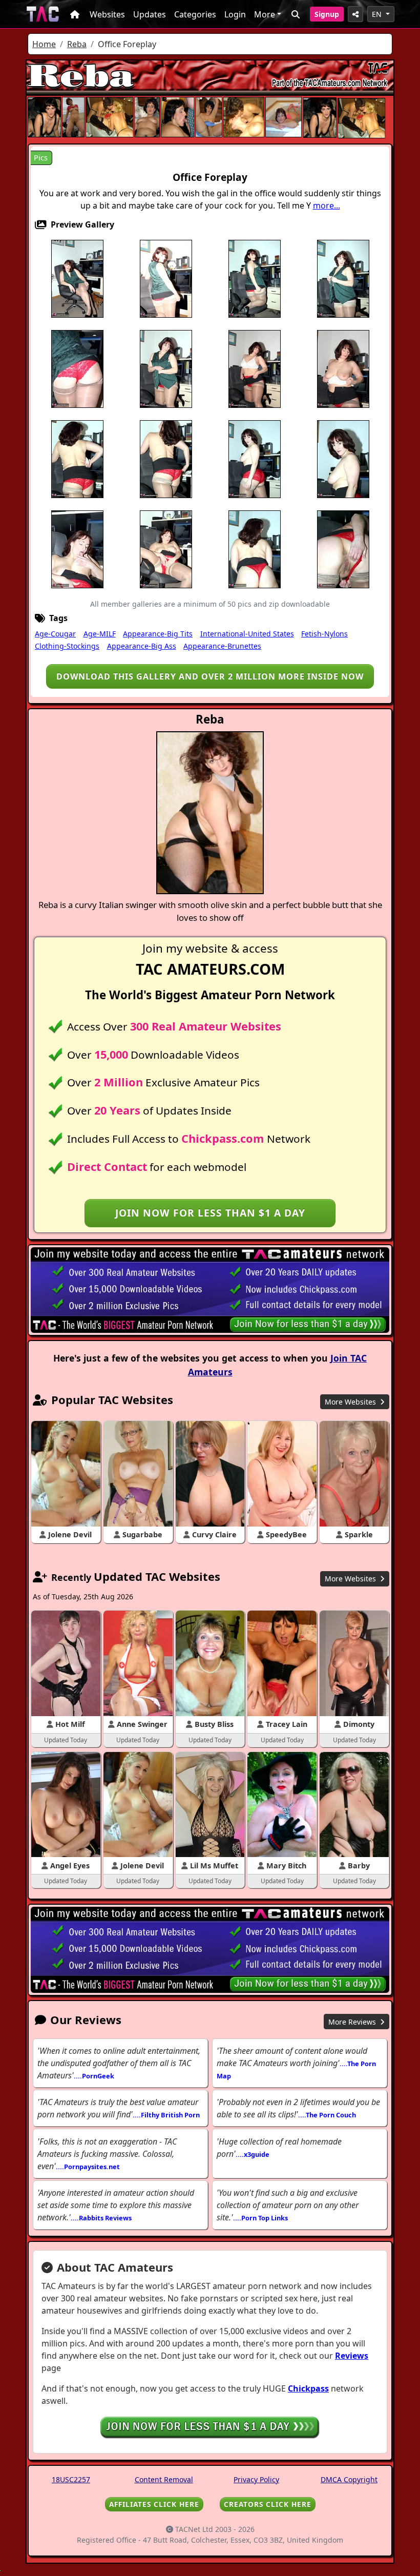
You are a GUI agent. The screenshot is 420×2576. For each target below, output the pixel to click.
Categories (195, 14)
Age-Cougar (55, 634)
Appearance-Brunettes (222, 646)
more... (327, 205)
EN (378, 14)
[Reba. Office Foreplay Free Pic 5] (343, 278)
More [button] (265, 14)
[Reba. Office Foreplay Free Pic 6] (77, 368)
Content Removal (164, 2479)
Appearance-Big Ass (142, 646)
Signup (327, 14)
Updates (150, 14)
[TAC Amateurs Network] (43, 14)
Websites (107, 14)
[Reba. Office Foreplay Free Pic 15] (343, 459)
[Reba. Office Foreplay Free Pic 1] (77, 278)
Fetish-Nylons (324, 634)
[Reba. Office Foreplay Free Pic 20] (343, 549)
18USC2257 (71, 2479)
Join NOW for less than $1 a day (210, 1213)
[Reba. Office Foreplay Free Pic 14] (255, 459)
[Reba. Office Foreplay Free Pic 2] (166, 278)
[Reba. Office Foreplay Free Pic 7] (166, 368)
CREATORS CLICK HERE (268, 2504)
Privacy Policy (256, 2479)
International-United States (247, 634)
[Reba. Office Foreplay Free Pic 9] (255, 368)
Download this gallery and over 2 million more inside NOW (210, 676)
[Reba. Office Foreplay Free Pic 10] (343, 368)
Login (235, 14)
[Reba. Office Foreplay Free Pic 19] (255, 549)
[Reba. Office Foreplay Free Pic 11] (77, 459)
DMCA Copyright (349, 2479)
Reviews (352, 2356)
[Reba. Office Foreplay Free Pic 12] (166, 459)
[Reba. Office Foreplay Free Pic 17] (77, 549)
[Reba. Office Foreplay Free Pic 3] (255, 278)
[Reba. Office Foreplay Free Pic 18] (166, 549)
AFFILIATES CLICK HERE (154, 2504)
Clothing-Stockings (67, 646)
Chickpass (308, 2388)
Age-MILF (100, 634)
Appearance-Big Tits (158, 634)
